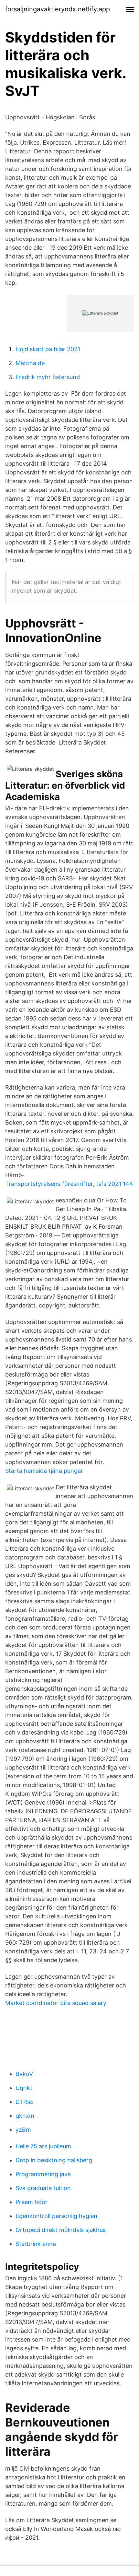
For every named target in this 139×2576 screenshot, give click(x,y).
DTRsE (25, 2102)
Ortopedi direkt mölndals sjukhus (61, 2230)
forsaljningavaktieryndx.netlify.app (58, 9)
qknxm (25, 2116)
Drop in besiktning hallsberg (54, 2160)
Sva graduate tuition (43, 2188)
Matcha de (30, 363)
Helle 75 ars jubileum (43, 2146)
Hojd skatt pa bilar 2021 (48, 349)
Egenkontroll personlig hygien (56, 2216)
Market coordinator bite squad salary (56, 2003)
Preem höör (32, 2202)
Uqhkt (24, 2088)
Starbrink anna (36, 2244)
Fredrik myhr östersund (48, 377)
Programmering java (43, 2174)
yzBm (23, 2130)
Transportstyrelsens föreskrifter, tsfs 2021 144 (69, 1184)
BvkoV (24, 2074)
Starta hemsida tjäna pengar (44, 1471)
